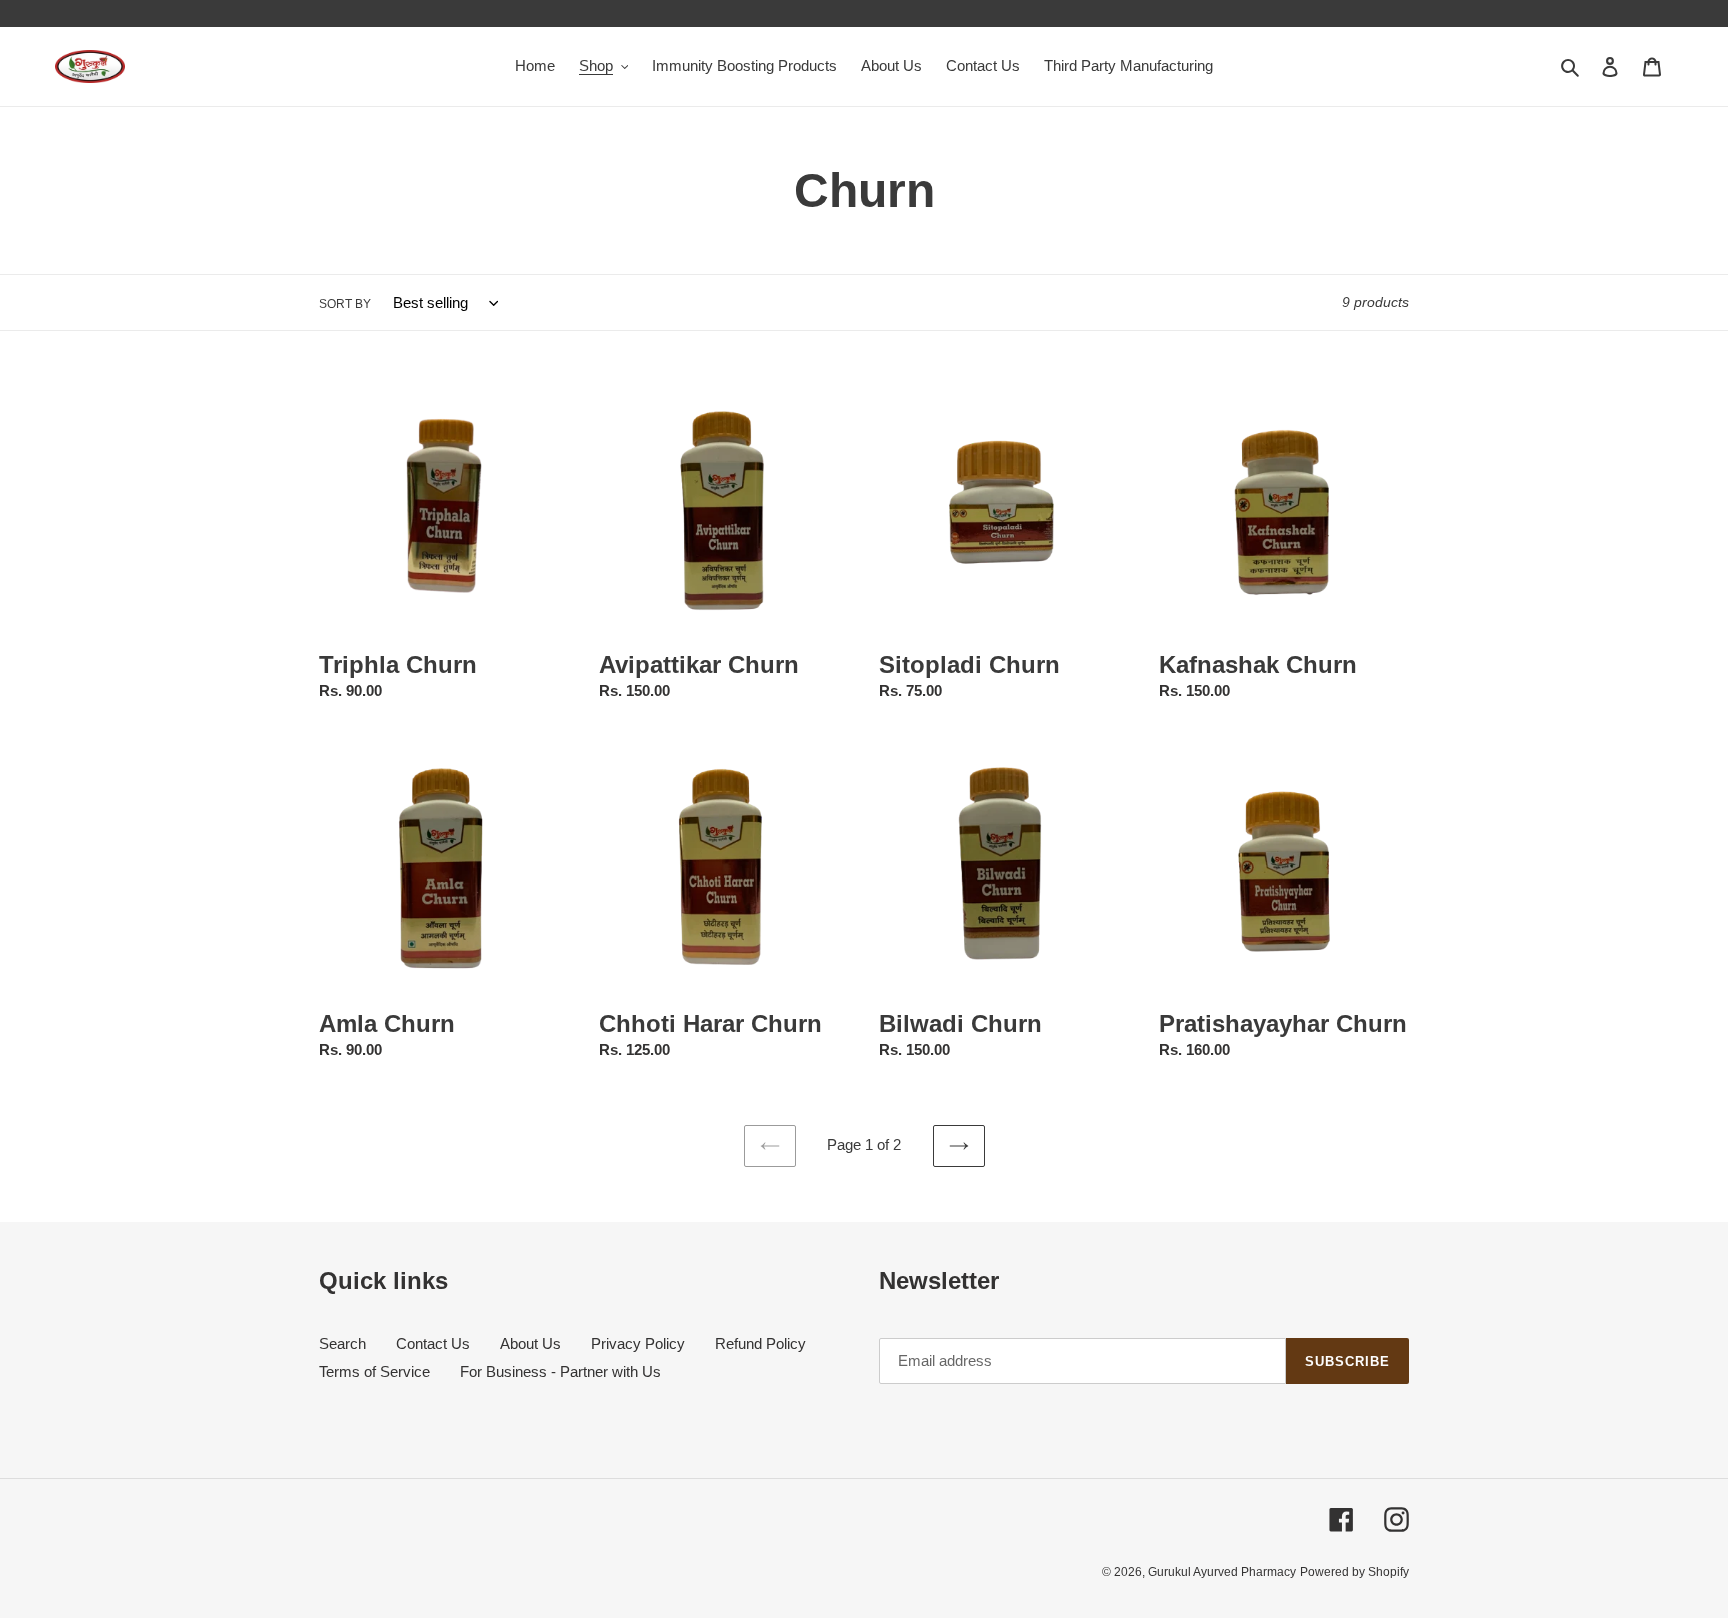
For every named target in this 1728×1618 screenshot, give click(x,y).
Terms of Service (374, 1371)
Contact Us (433, 1343)
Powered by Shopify (1354, 1572)
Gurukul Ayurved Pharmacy (1222, 1572)
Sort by (345, 304)
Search (342, 1343)
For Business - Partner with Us (560, 1371)
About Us (530, 1343)
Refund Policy (760, 1343)
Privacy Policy (638, 1343)
